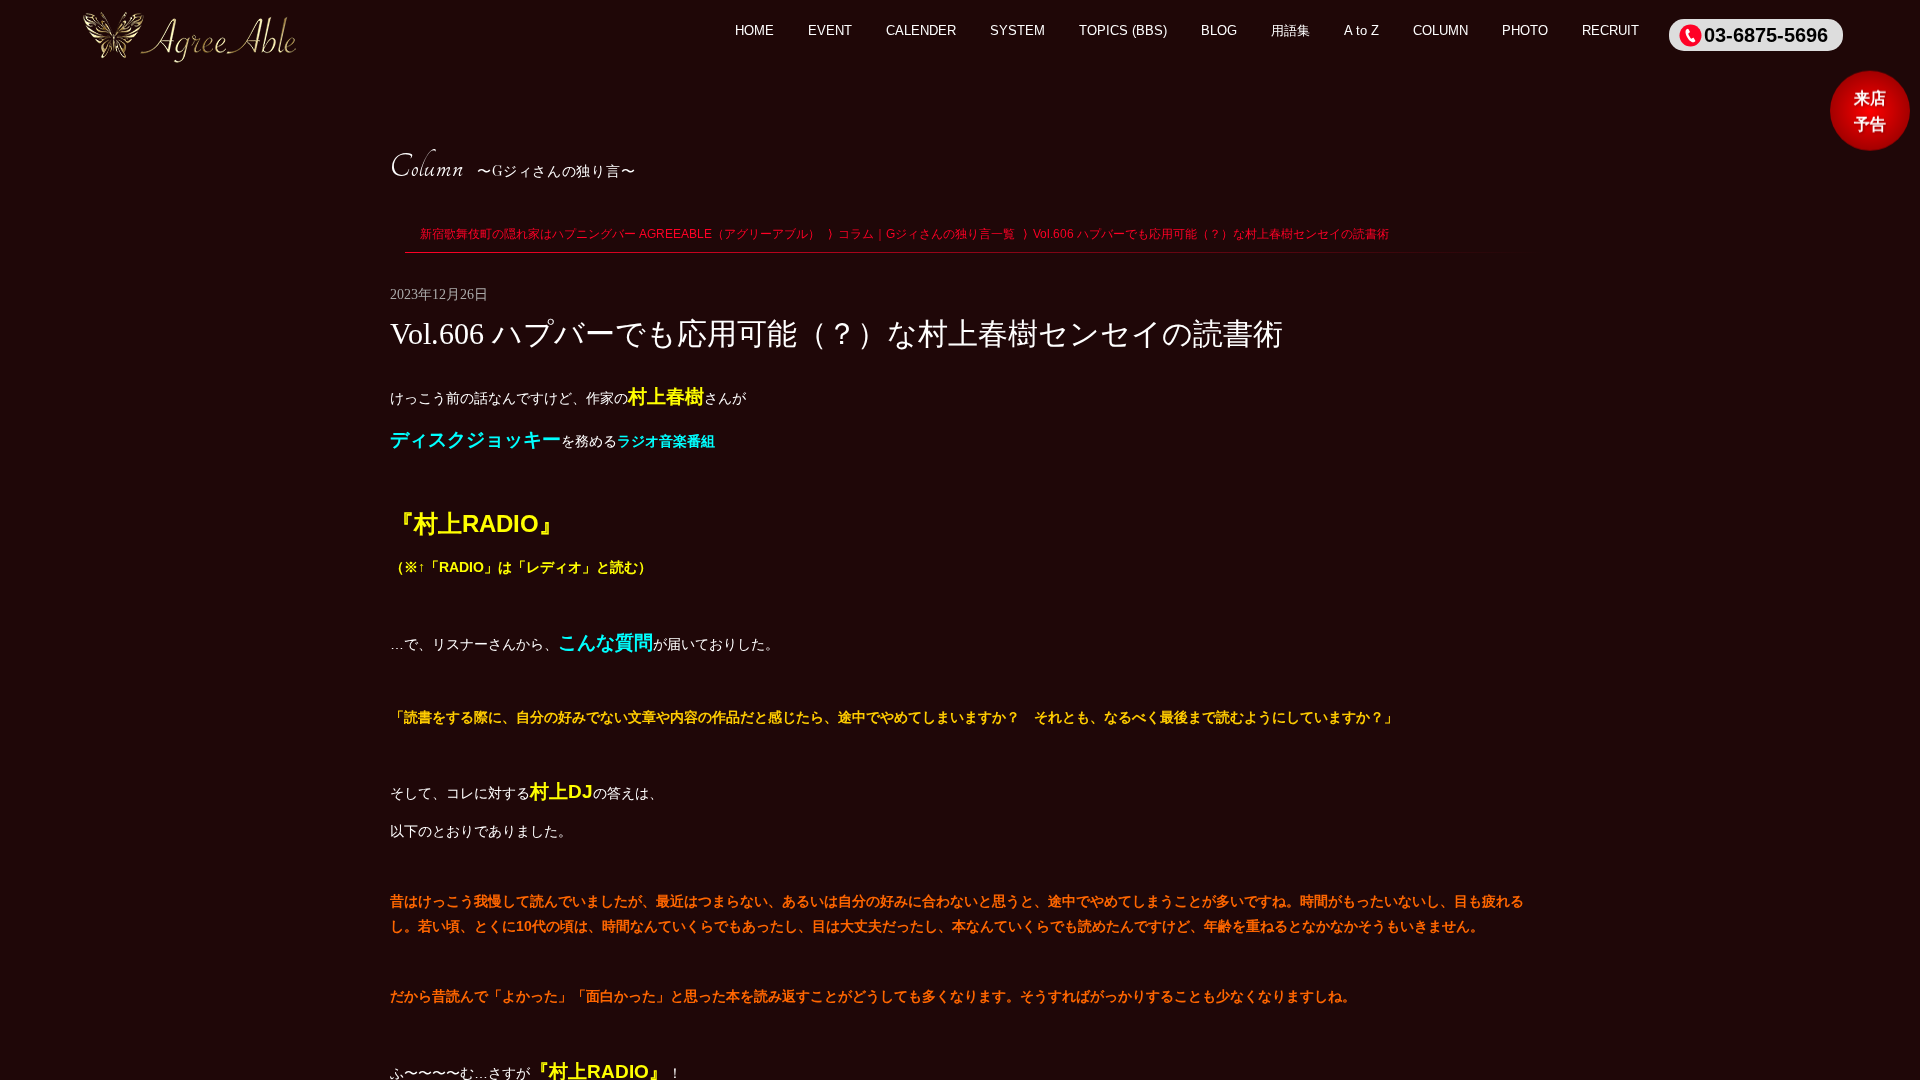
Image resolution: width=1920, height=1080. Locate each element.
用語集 (1290, 30)
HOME (754, 30)
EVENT (830, 30)
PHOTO (1525, 30)
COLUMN (1440, 30)
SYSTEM (1017, 30)
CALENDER (921, 30)
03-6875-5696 (1766, 35)
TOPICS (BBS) (1123, 30)
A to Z (1361, 30)
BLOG (1219, 30)
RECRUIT (1610, 30)
